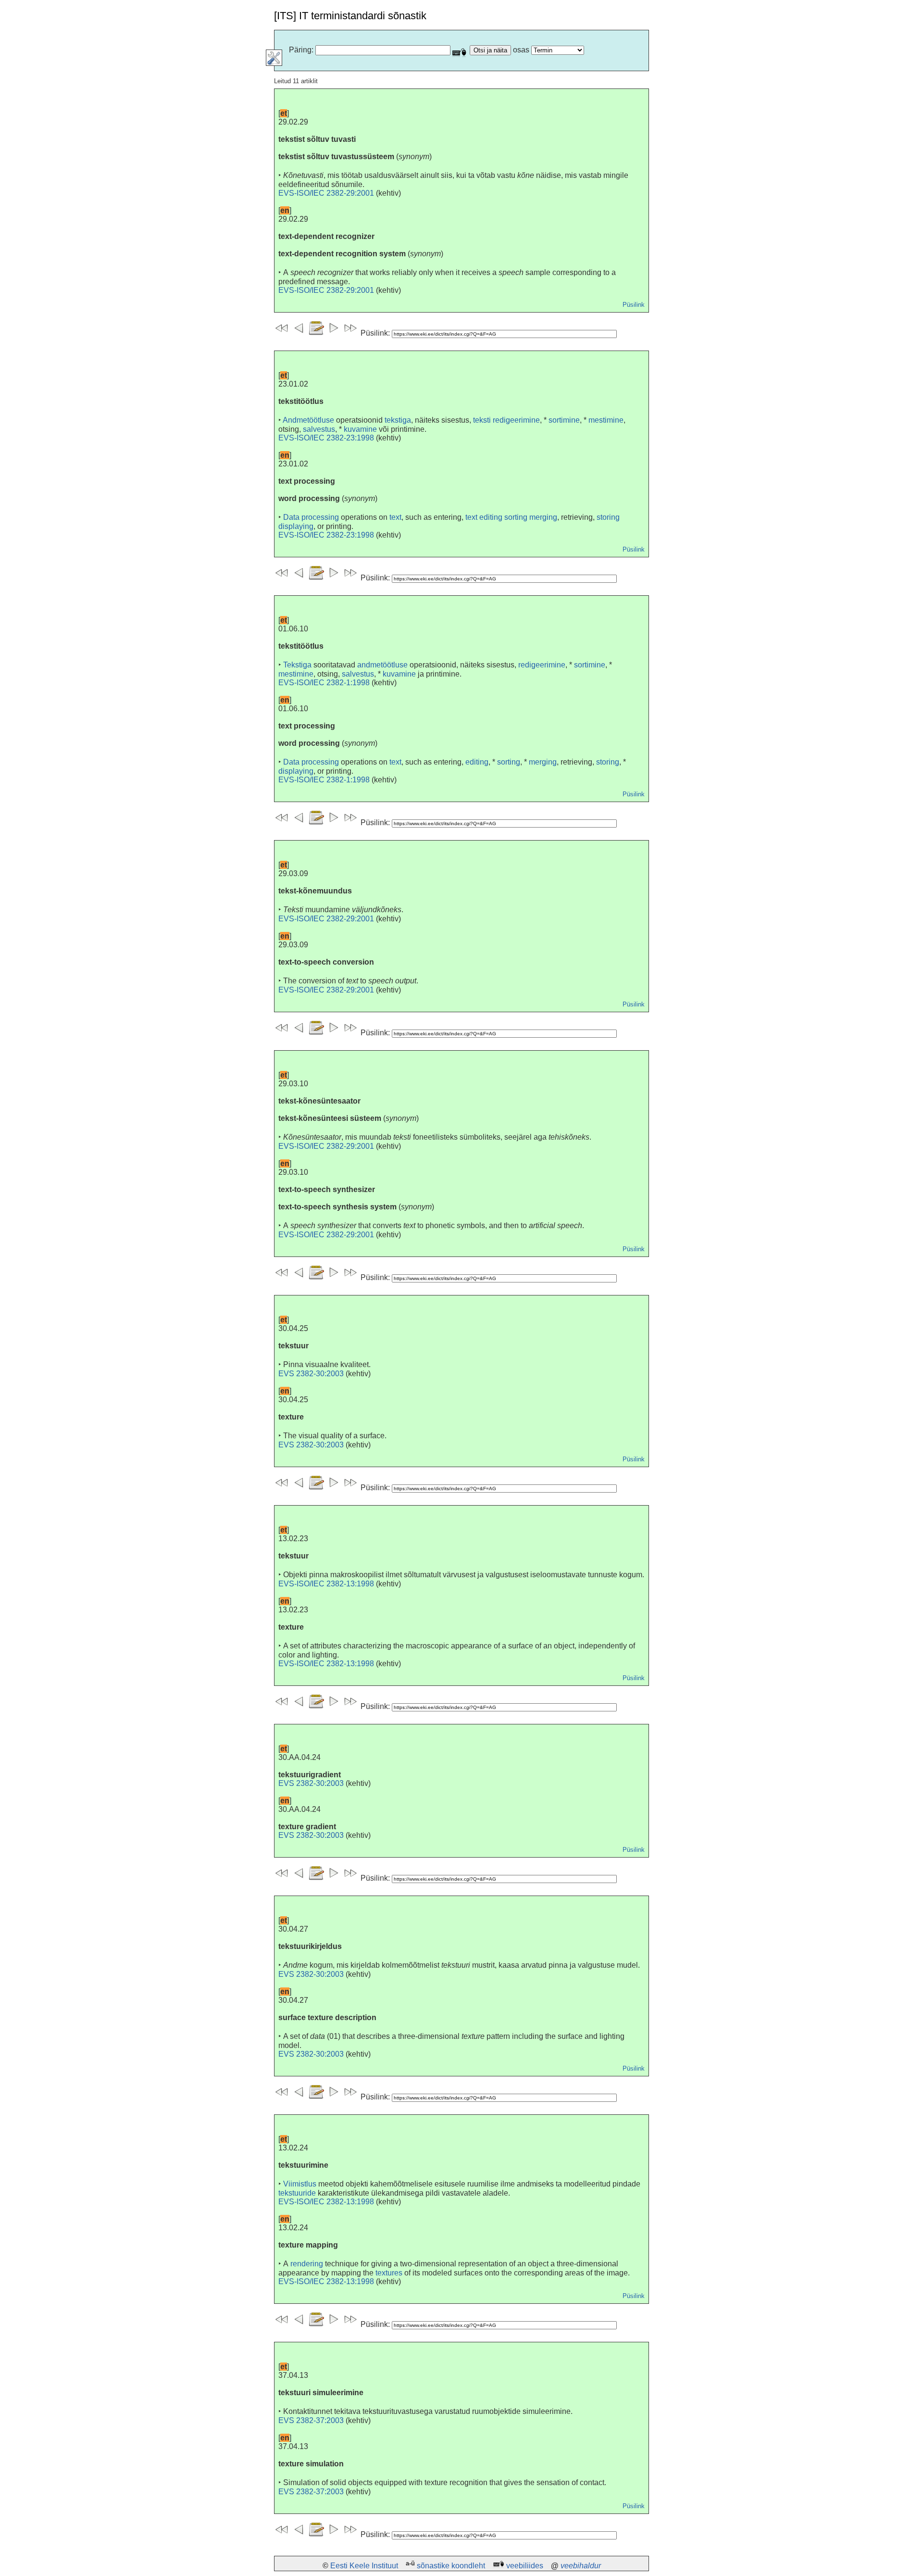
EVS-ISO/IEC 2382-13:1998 (326, 1584)
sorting (516, 517)
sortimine (564, 420)
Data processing (311, 517)
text (395, 517)
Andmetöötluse (308, 420)
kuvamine (360, 429)
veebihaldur (581, 2566)
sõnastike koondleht (451, 2566)
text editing (484, 517)
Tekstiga (297, 665)
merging (543, 517)
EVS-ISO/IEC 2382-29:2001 (326, 193)
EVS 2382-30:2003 (311, 1374)
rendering (307, 2264)
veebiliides (525, 2566)
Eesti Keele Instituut (364, 2566)
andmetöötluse (382, 665)
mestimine (606, 420)
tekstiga (398, 420)
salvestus (319, 429)
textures (389, 2273)
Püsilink (634, 305)
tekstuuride (297, 2193)
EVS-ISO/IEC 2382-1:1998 (324, 683)
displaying (296, 526)
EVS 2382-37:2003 (311, 2420)
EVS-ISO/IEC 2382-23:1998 (326, 438)
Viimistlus (300, 2184)
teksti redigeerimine (506, 420)
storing (608, 517)
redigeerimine (542, 665)
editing (477, 762)
